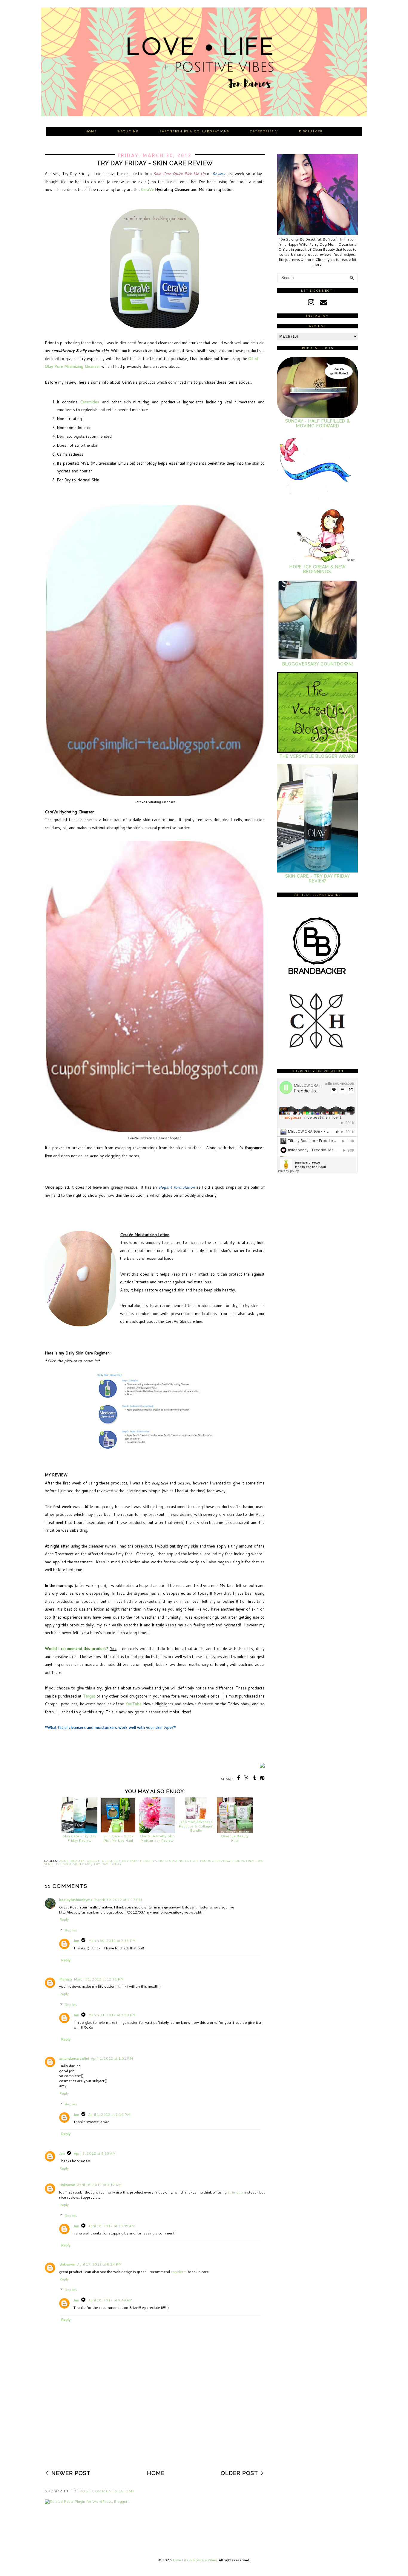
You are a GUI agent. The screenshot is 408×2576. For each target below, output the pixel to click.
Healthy (148, 1861)
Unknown (67, 2185)
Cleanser (111, 1861)
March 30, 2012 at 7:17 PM (118, 1900)
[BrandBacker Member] (317, 975)
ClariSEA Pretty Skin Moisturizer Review (157, 1838)
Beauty (78, 1861)
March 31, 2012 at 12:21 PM (99, 1979)
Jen (76, 1941)
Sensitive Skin (58, 1864)
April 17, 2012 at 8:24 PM (99, 2264)
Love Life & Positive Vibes (195, 2560)
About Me (128, 131)
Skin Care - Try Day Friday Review (79, 1838)
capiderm (179, 2272)
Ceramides (90, 402)
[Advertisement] (155, 2425)
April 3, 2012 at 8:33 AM (95, 2153)
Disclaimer (311, 131)
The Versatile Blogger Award (317, 756)
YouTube (134, 1704)
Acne (64, 1861)
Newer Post (71, 2473)
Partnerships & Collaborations (194, 131)
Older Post (239, 2473)
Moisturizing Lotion (178, 1861)
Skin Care (82, 1864)
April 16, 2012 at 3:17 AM (99, 2185)
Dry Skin (130, 1861)
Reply (64, 1919)
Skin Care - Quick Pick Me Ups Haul (118, 1838)
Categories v (264, 131)
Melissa (66, 1979)
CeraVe (147, 189)
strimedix (235, 2192)
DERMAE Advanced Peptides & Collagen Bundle (196, 1826)
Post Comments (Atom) (107, 2491)
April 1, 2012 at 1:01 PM (112, 2058)
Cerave (93, 1861)
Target (89, 1696)
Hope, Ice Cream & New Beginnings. (318, 569)
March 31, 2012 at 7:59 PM (112, 2015)
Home (91, 131)
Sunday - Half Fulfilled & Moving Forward (318, 423)
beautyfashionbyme (76, 1900)
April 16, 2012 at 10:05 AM (111, 2226)
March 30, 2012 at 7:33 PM (112, 1941)
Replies (71, 1930)
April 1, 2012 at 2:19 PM (109, 2114)
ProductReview (215, 1861)
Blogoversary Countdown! (318, 664)
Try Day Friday (108, 1864)
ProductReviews (247, 1861)
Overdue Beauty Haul (235, 1838)
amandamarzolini (74, 2058)
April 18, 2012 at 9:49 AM (110, 2300)
